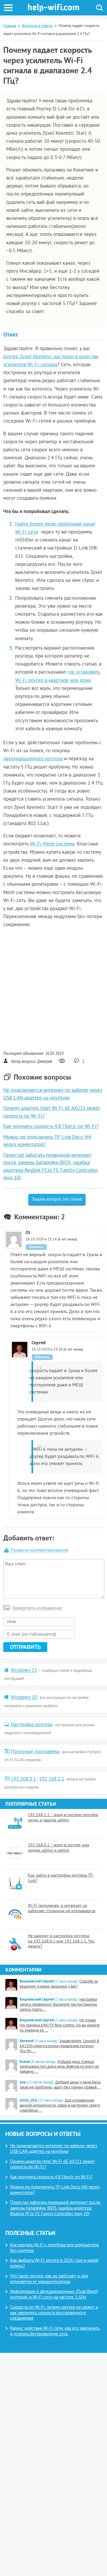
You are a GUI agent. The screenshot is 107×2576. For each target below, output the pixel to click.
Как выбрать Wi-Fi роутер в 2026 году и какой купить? (54, 2264)
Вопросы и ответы (37, 26)
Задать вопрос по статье (57, 1199)
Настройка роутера (32, 1725)
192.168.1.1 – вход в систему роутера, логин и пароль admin (63, 1818)
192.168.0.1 (23, 1779)
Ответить (36, 1247)
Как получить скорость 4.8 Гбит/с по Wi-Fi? (51, 1127)
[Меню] (8, 8)
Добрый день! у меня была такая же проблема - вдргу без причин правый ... (60, 2085)
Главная (10, 26)
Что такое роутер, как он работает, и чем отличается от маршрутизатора (49, 2279)
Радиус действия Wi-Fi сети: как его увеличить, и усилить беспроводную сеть (55, 2331)
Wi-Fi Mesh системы (52, 844)
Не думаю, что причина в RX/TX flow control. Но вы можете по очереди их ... (60, 2026)
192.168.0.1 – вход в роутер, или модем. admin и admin (59, 1848)
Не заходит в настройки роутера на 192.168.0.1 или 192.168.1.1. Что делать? (61, 1941)
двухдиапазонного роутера (33, 759)
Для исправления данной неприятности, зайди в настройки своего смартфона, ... (60, 2106)
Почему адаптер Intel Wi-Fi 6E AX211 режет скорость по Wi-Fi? (52, 2165)
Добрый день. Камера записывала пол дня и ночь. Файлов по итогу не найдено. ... (59, 2067)
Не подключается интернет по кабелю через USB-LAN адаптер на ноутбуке (54, 2149)
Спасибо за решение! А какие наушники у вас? (59, 1984)
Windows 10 (24, 1698)
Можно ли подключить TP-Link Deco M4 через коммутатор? (55, 2190)
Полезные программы (35, 1752)
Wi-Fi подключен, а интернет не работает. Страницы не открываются (62, 1908)
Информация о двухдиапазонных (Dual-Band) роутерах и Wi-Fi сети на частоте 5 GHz (54, 2295)
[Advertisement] (53, 989)
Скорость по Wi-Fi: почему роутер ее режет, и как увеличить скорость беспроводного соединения (54, 2313)
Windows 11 (24, 1671)
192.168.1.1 (52, 1779)
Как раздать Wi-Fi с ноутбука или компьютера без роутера (54, 2248)
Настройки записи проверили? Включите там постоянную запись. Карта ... (58, 2005)
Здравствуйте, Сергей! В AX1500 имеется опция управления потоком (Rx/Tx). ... (59, 2046)
